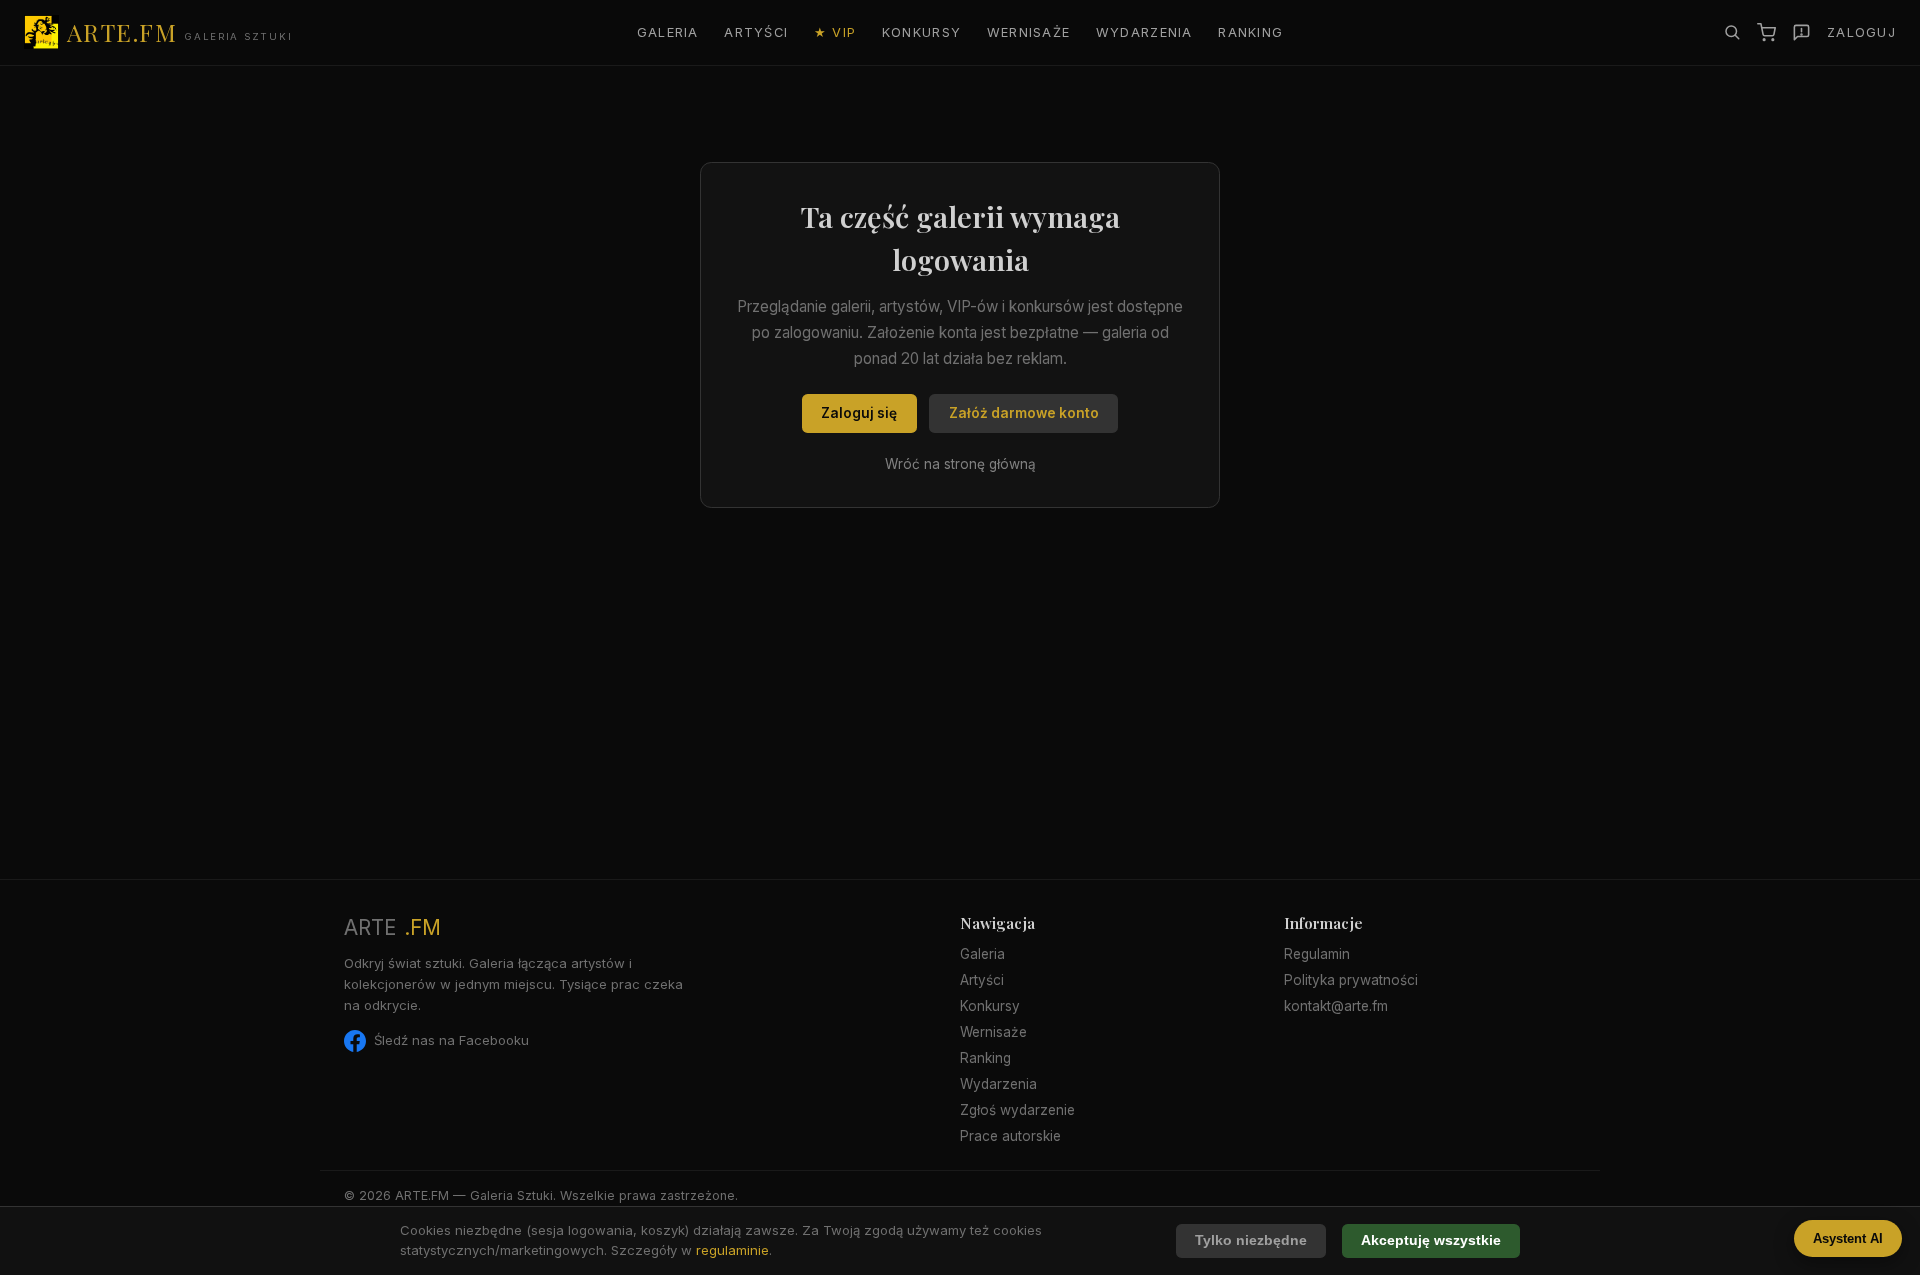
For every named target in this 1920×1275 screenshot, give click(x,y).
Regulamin (1317, 954)
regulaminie (732, 1250)
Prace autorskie (1010, 1136)
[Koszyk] (1766, 32)
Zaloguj (1861, 32)
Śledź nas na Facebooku (451, 1040)
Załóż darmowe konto (1024, 413)
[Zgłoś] (1801, 32)
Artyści (756, 32)
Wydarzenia (1144, 32)
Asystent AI (1848, 1238)
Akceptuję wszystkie (1431, 1240)
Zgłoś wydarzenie (1017, 1110)
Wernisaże (1029, 32)
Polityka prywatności (1351, 980)
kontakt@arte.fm (1336, 1006)
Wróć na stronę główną (960, 464)
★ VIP (835, 32)
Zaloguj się (859, 413)
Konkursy (921, 32)
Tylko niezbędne (1251, 1240)
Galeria (668, 32)
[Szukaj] (1732, 32)
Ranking (1250, 32)
